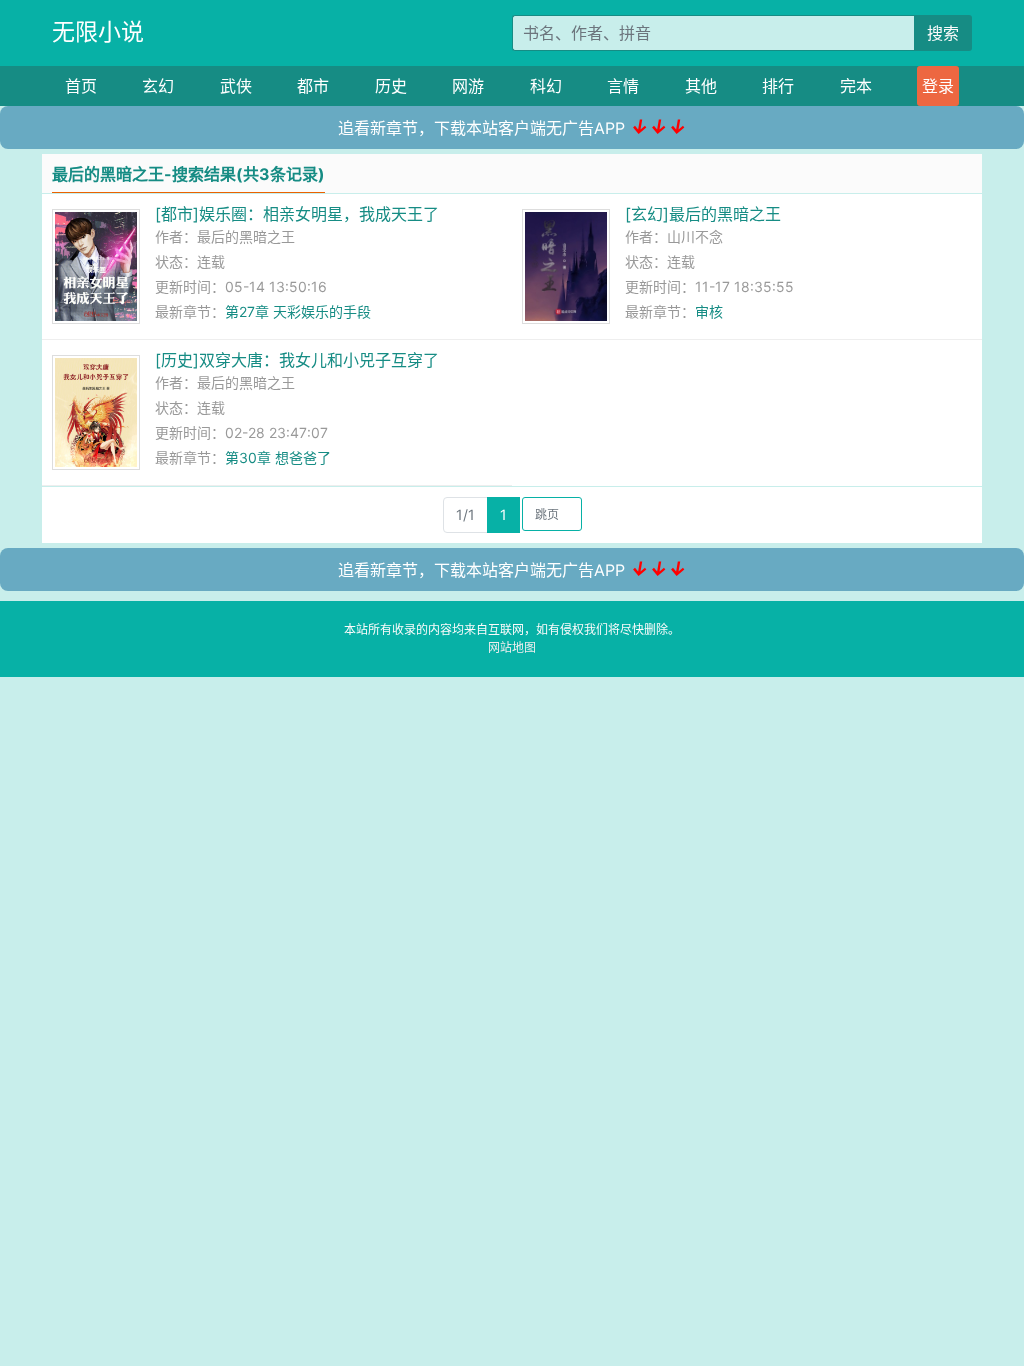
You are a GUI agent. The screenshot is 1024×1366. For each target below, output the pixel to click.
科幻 (546, 86)
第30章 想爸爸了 (278, 457)
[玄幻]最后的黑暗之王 (703, 214)
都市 (313, 86)
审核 (709, 311)
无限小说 (98, 32)
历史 (391, 86)
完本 (856, 86)
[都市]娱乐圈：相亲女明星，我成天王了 (297, 214)
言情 (623, 86)
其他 (701, 86)
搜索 (943, 33)
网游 (468, 86)
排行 (778, 86)
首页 (81, 86)
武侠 (236, 86)
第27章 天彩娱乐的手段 (298, 311)
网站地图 (512, 647)
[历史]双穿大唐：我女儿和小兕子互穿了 (297, 360)
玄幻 (158, 86)
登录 (938, 86)
